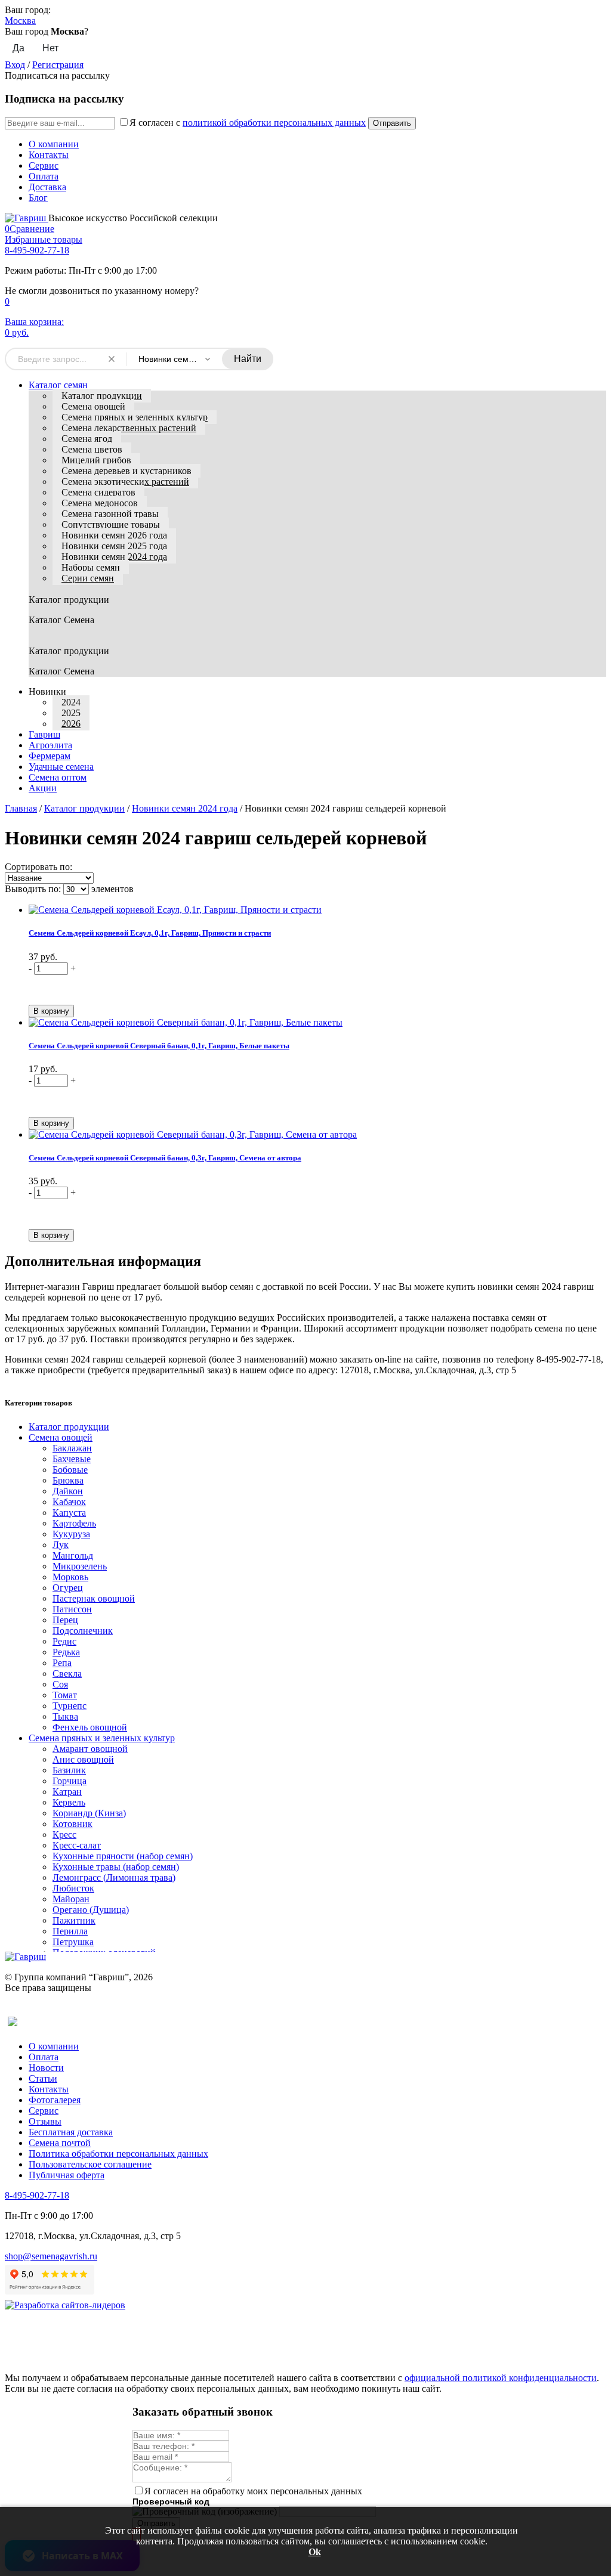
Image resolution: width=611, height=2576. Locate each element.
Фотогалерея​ (55, 2100)
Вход (15, 65)
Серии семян (88, 578)
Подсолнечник (83, 1631)
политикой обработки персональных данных (274, 123)
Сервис (44, 165)
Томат (65, 1695)
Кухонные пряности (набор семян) (123, 1856)
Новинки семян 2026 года (114, 535)
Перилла (70, 1931)
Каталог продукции (102, 396)
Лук (61, 1545)
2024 (71, 702)
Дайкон (68, 1491)
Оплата (44, 176)
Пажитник (74, 1920)
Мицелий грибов (96, 460)
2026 (71, 724)
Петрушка (73, 1942)
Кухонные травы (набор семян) (116, 1867)
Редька (66, 1652)
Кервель (69, 1802)
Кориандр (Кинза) (89, 1813)
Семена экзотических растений (125, 482)
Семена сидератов (98, 492)
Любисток (73, 1888)
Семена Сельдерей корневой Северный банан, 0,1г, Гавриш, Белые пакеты (159, 1046)
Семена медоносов (100, 503)
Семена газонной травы (110, 514)
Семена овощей (93, 406)
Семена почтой (60, 2143)
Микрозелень (80, 1566)
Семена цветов (92, 449)
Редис (64, 1641)
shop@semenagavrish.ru (51, 2256)
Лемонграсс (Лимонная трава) (114, 1877)
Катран (67, 1792)
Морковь (70, 1577)
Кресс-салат (77, 1845)
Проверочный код (171, 2501)
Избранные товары (44, 239)
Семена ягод (87, 439)
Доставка (47, 187)
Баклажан (72, 1448)
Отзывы (45, 2121)
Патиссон (72, 1609)
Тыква (65, 1716)
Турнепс (70, 1706)
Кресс (64, 1835)
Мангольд (73, 1555)
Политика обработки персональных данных (118, 2154)
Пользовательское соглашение (90, 2164)
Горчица (70, 1781)
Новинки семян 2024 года (114, 557)
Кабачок (69, 1502)
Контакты (49, 155)
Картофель (74, 1523)
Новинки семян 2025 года (114, 546)
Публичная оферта (67, 2175)
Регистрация (58, 65)
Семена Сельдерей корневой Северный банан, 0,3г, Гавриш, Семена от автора (165, 1158)
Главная (21, 808)
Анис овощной (83, 1759)
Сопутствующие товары (111, 524)
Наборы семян (91, 567)
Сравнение (30, 229)
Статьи (43, 2078)
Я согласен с (248, 123)
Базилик (69, 1770)
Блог (38, 198)
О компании (54, 144)
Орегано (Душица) (91, 1910)
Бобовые (70, 1470)
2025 (71, 713)
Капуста (69, 1513)
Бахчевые (72, 1459)
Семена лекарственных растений (129, 428)
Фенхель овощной (90, 1727)
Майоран (71, 1899)
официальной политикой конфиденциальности (501, 2378)
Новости (46, 2068)
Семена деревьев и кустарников (126, 471)
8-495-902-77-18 (37, 250)
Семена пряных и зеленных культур (135, 417)
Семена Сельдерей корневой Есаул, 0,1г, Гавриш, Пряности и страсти (150, 933)
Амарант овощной (90, 1749)
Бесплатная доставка (71, 2132)
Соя (60, 1684)
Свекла (67, 1674)
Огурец (68, 1588)
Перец (65, 1620)
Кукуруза (71, 1534)
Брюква (68, 1480)
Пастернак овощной (94, 1598)
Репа (62, 1663)
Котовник (72, 1824)
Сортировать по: (38, 867)
